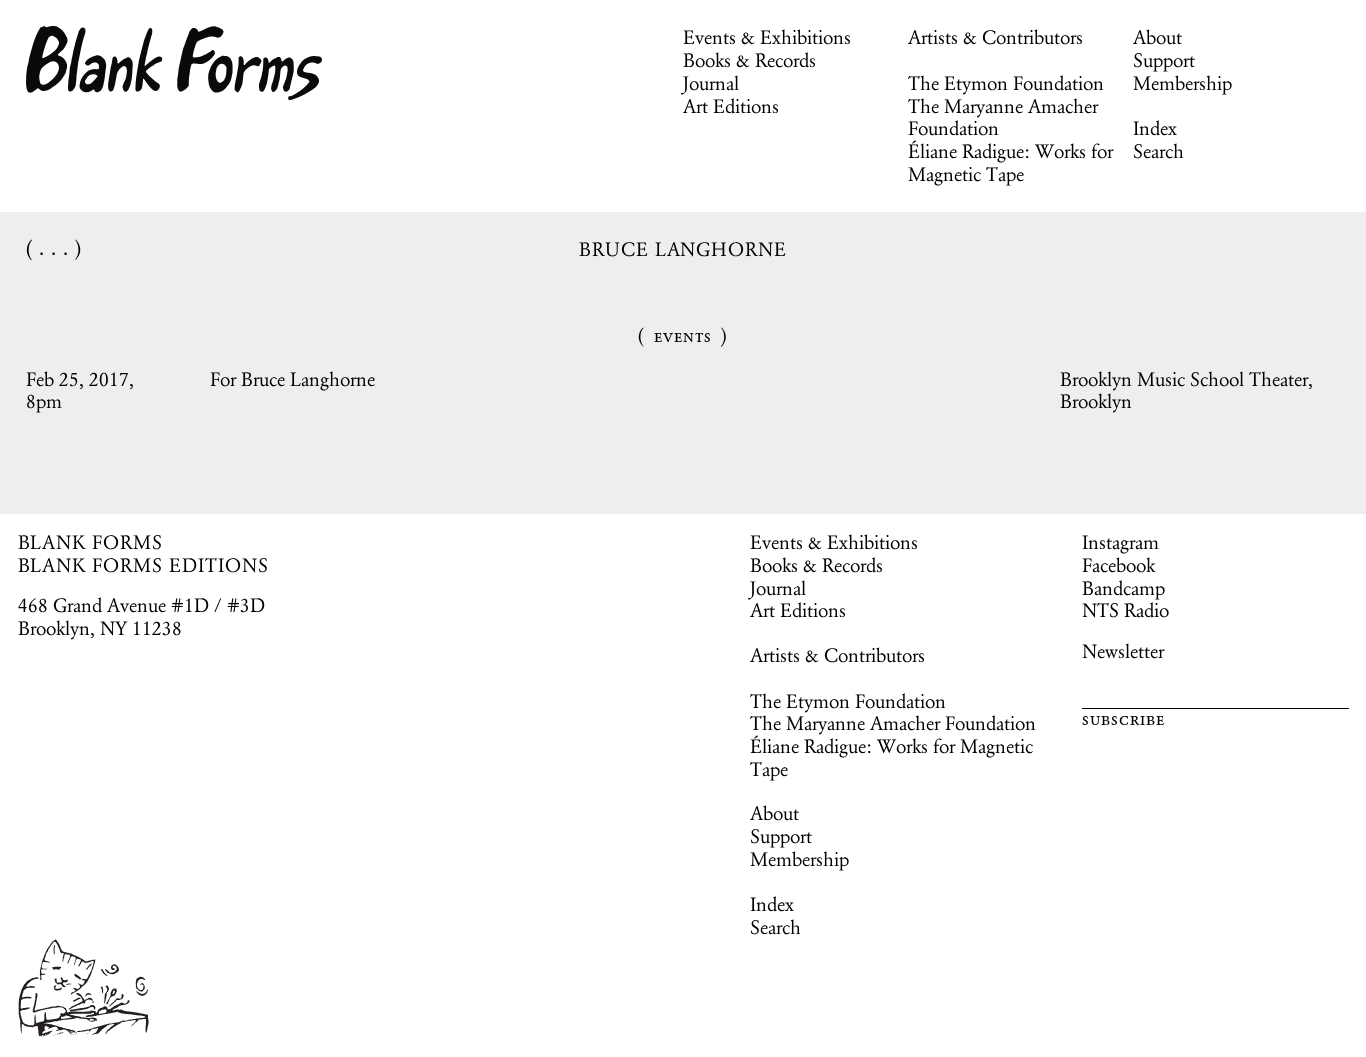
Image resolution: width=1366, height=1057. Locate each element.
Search (1158, 151)
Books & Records (749, 60)
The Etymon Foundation (1006, 83)
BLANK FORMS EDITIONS (143, 565)
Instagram (1120, 542)
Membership (1182, 83)
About (1157, 37)
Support (1164, 60)
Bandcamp (1123, 588)
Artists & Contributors (995, 37)
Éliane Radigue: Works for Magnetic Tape (1010, 162)
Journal (711, 83)
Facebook (1118, 565)
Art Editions (731, 106)
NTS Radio (1125, 610)
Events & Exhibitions (767, 37)
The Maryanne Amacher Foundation (1003, 117)
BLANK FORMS (91, 542)
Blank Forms (175, 63)
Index (1155, 128)
